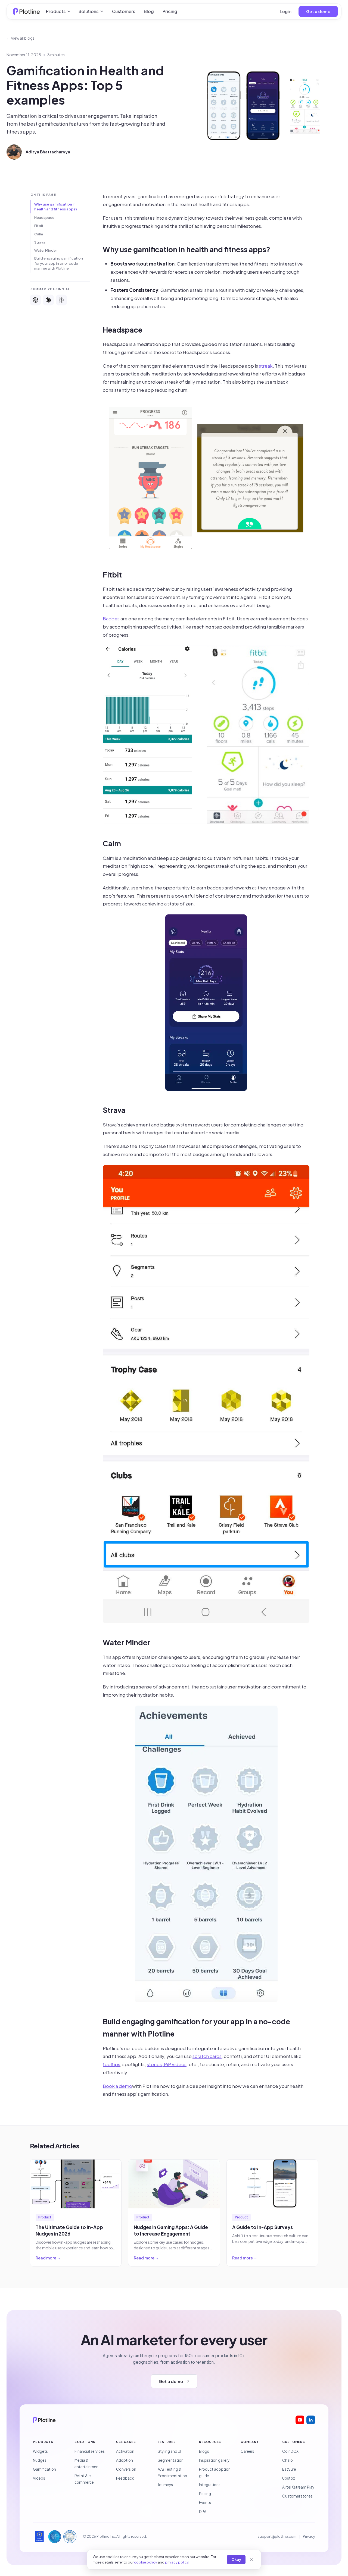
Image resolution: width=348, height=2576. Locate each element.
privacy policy (177, 2562)
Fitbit (39, 226)
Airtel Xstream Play (298, 2487)
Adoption (125, 2460)
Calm (39, 234)
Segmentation (171, 2460)
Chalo (288, 2460)
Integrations (210, 2485)
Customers (124, 11)
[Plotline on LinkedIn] (311, 2420)
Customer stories (297, 2496)
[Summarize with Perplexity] (61, 300)
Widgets (40, 2451)
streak (266, 366)
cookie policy (146, 2562)
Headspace (44, 217)
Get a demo (318, 11)
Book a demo (117, 2086)
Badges (111, 618)
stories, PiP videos (167, 2064)
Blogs (204, 2451)
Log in (286, 11)
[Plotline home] (27, 11)
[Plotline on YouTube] (300, 2420)
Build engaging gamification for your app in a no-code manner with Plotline (59, 263)
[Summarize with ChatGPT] (35, 300)
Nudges (40, 2460)
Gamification (44, 2469)
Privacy (309, 2536)
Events (205, 2503)
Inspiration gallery (214, 2460)
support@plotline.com (277, 2536)
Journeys (165, 2485)
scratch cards (207, 2056)
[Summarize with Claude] (48, 300)
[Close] (251, 2560)
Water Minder (46, 250)
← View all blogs (21, 38)
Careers (247, 2451)
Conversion (126, 2469)
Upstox (289, 2478)
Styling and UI (169, 2451)
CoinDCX (290, 2451)
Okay (236, 2559)
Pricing (170, 11)
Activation (125, 2451)
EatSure (289, 2469)
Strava (40, 242)
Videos (39, 2478)
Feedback (125, 2478)
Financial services (90, 2451)
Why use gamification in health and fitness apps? (56, 207)
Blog (149, 11)
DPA (203, 2512)
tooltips (111, 2064)
